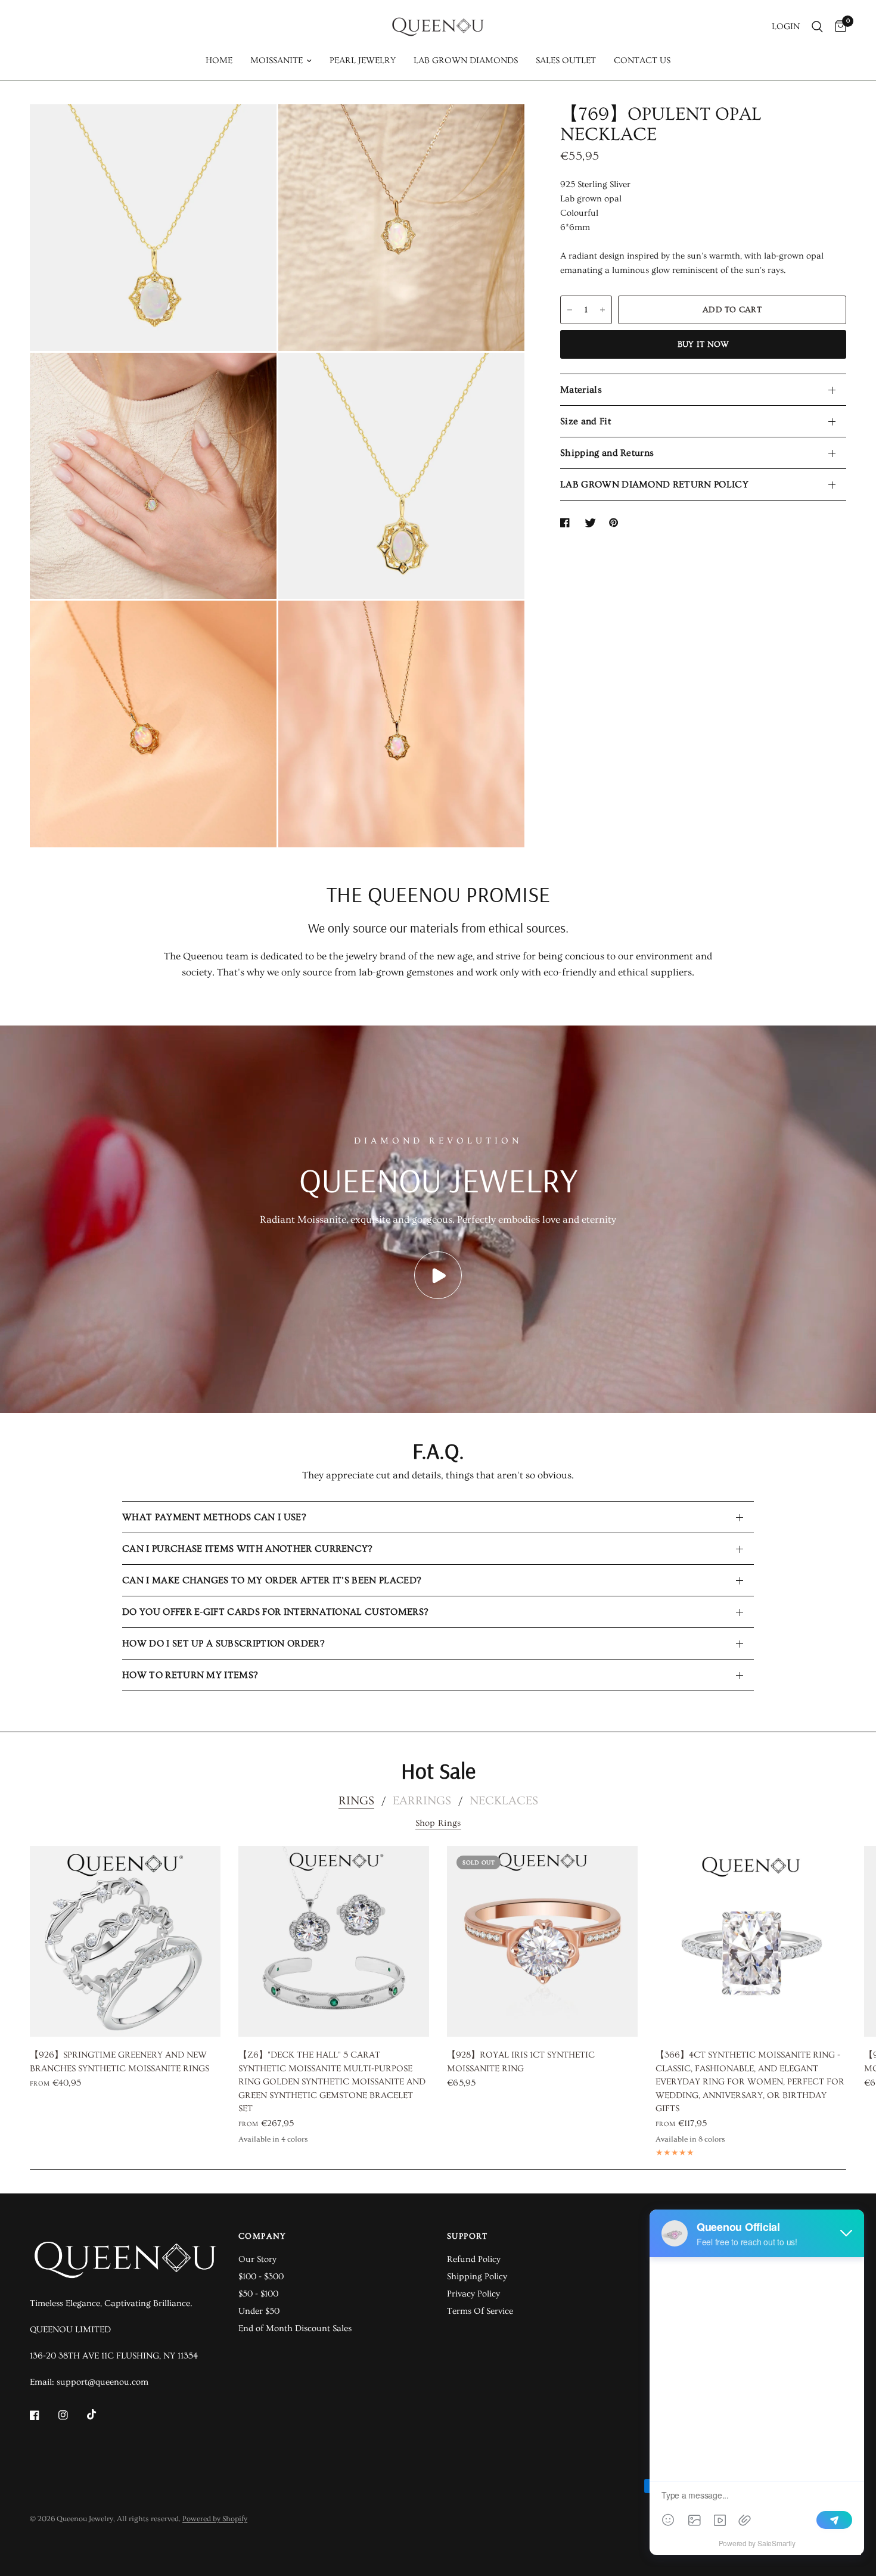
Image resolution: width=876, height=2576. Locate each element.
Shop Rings (438, 1823)
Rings (356, 1801)
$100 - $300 (261, 2277)
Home (219, 60)
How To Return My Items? (190, 1675)
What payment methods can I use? (214, 1517)
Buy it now (703, 344)
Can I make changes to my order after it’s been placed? (271, 1580)
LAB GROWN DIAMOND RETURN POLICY (654, 484)
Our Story (257, 2259)
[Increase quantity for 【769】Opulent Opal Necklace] (602, 310)
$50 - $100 (258, 2294)
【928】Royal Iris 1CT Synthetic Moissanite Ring (521, 2062)
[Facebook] (43, 2415)
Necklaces (504, 1801)
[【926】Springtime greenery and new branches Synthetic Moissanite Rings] (125, 1941)
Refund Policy (474, 2259)
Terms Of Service (480, 2311)
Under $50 (259, 2311)
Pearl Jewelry (363, 60)
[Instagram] (72, 2415)
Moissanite (277, 60)
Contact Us (642, 60)
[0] (838, 27)
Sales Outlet (566, 60)
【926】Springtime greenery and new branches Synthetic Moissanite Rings (119, 2062)
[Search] (817, 27)
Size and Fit (585, 421)
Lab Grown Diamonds (466, 60)
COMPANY (263, 2236)
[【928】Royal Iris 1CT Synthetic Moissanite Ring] (542, 1941)
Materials (581, 390)
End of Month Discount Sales (295, 2328)
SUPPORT (467, 2236)
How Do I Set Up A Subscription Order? (223, 1643)
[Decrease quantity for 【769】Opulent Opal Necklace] (570, 310)
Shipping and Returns (607, 453)
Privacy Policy (473, 2294)
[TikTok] (100, 2415)
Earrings (422, 1801)
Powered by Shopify (215, 2519)
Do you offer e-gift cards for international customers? (275, 1612)
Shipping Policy (477, 2277)
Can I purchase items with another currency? (247, 1549)
